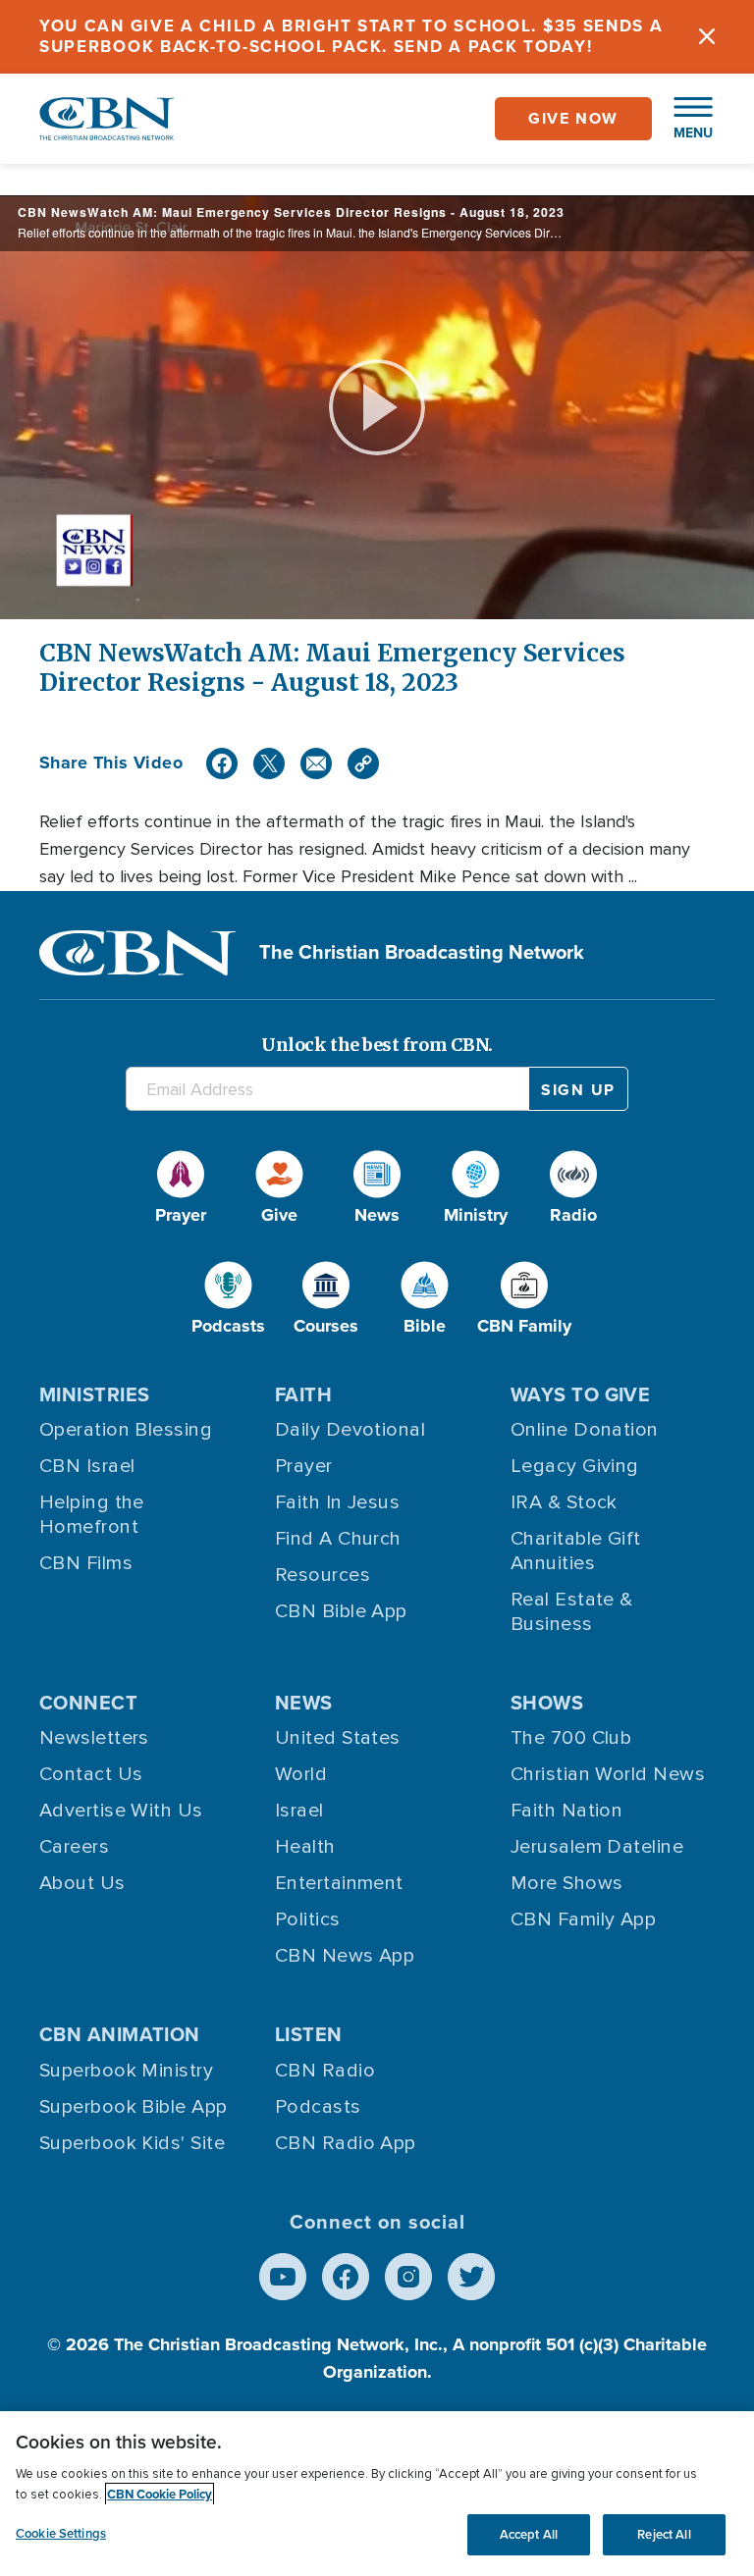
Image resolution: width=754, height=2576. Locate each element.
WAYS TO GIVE (580, 1394)
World (301, 1774)
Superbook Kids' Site (132, 2143)
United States (338, 1738)
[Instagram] (408, 2277)
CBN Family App (583, 1919)
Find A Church (338, 1539)
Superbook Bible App (134, 2107)
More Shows (567, 1883)
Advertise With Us (121, 1811)
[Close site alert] (707, 37)
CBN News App (345, 1956)
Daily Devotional (350, 1430)
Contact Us (91, 1774)
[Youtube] (283, 2277)
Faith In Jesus (337, 1502)
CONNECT (88, 1703)
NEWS (304, 1703)
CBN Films (86, 1563)
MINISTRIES (95, 1394)
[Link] (363, 763)
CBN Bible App (341, 1611)
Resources (323, 1575)
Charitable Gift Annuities (576, 1551)
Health (305, 1847)
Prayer (304, 1466)
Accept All (529, 2534)
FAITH (303, 1394)
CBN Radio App (346, 2143)
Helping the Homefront (92, 1515)
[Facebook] (222, 763)
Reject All (664, 2534)
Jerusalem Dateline (597, 1847)
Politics (308, 1919)
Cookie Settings (61, 2533)
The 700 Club (571, 1738)
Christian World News (608, 1774)
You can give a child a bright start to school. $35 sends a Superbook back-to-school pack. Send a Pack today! (351, 36)
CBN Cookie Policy (160, 2494)
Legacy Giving (575, 1466)
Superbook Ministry (126, 2071)
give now (573, 118)
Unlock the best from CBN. (377, 1045)
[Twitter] (269, 763)
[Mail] (316, 763)
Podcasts (318, 2107)
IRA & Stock (564, 1502)
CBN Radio (325, 2071)
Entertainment (339, 1883)
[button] (683, 119)
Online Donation (585, 1430)
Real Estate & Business (572, 1612)
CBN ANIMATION (120, 2034)
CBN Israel (87, 1466)
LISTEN (309, 2034)
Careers (74, 1847)
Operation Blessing (126, 1430)
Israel (299, 1811)
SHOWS (547, 1703)
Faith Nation (566, 1811)
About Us (82, 1883)
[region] (377, 2494)
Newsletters (94, 1738)
